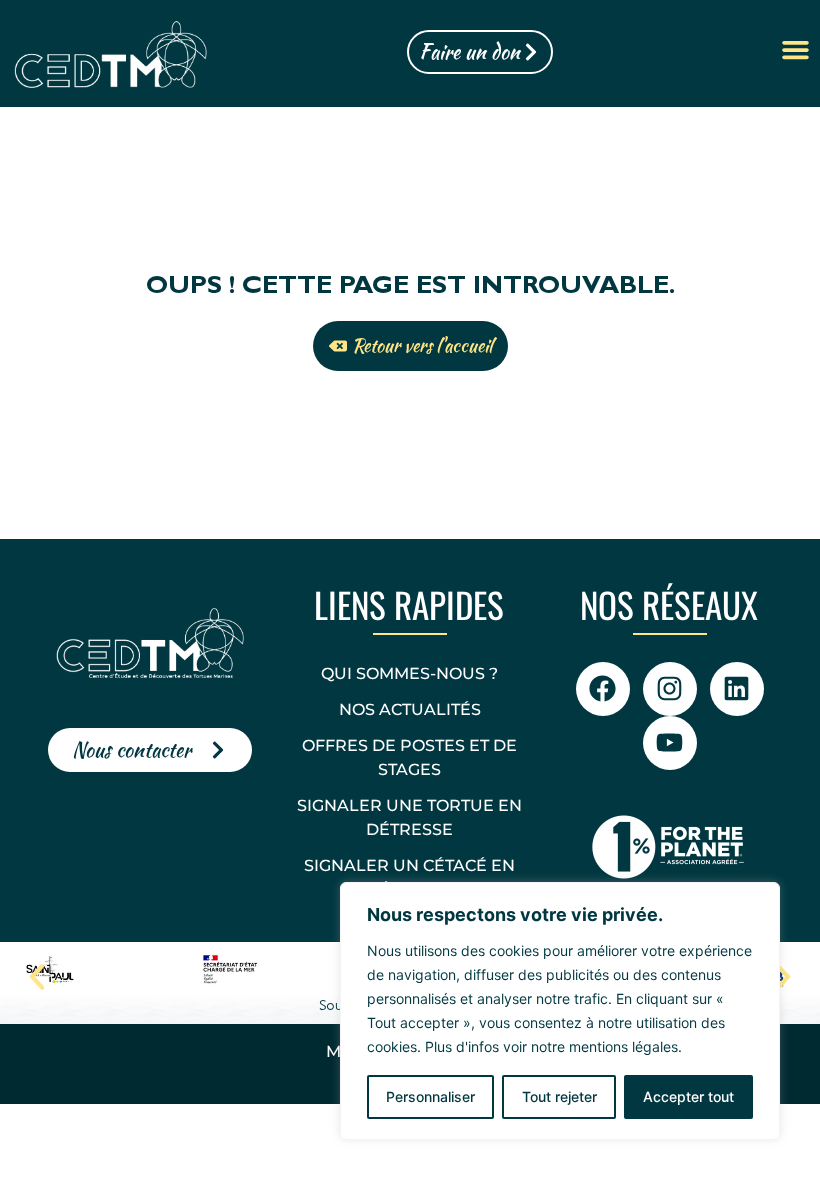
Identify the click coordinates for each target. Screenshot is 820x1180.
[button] (37, 977)
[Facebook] (603, 689)
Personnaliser (430, 1096)
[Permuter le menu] (795, 52)
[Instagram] (670, 689)
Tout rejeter (559, 1096)
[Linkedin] (737, 689)
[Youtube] (670, 743)
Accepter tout (688, 1096)
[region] (560, 1011)
